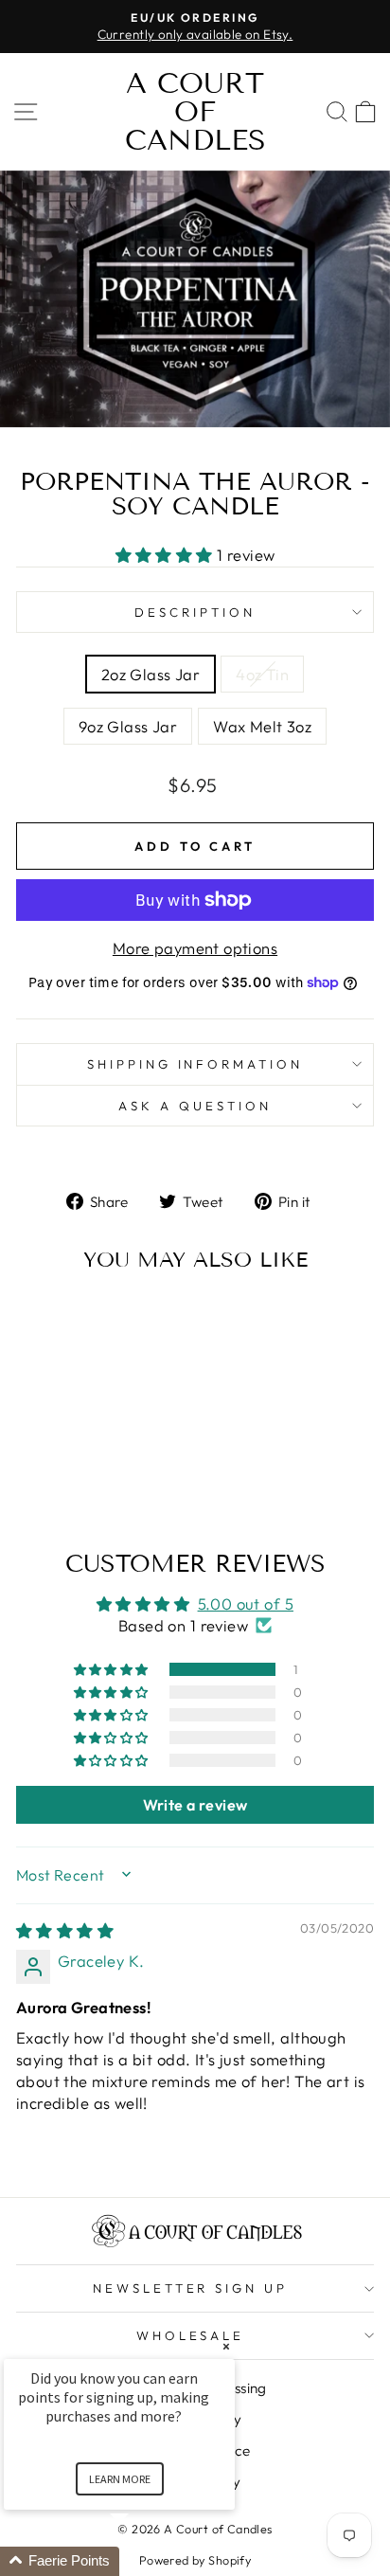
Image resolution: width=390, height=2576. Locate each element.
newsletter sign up (191, 2288)
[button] (167, 555)
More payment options (195, 948)
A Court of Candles (195, 112)
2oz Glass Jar (151, 674)
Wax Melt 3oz (262, 726)
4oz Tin (262, 674)
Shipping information (195, 1064)
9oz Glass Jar (128, 726)
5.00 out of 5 (246, 1603)
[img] (65, 1930)
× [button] (226, 2346)
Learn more (120, 2479)
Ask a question (195, 1106)
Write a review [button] (195, 1805)
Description (195, 612)
